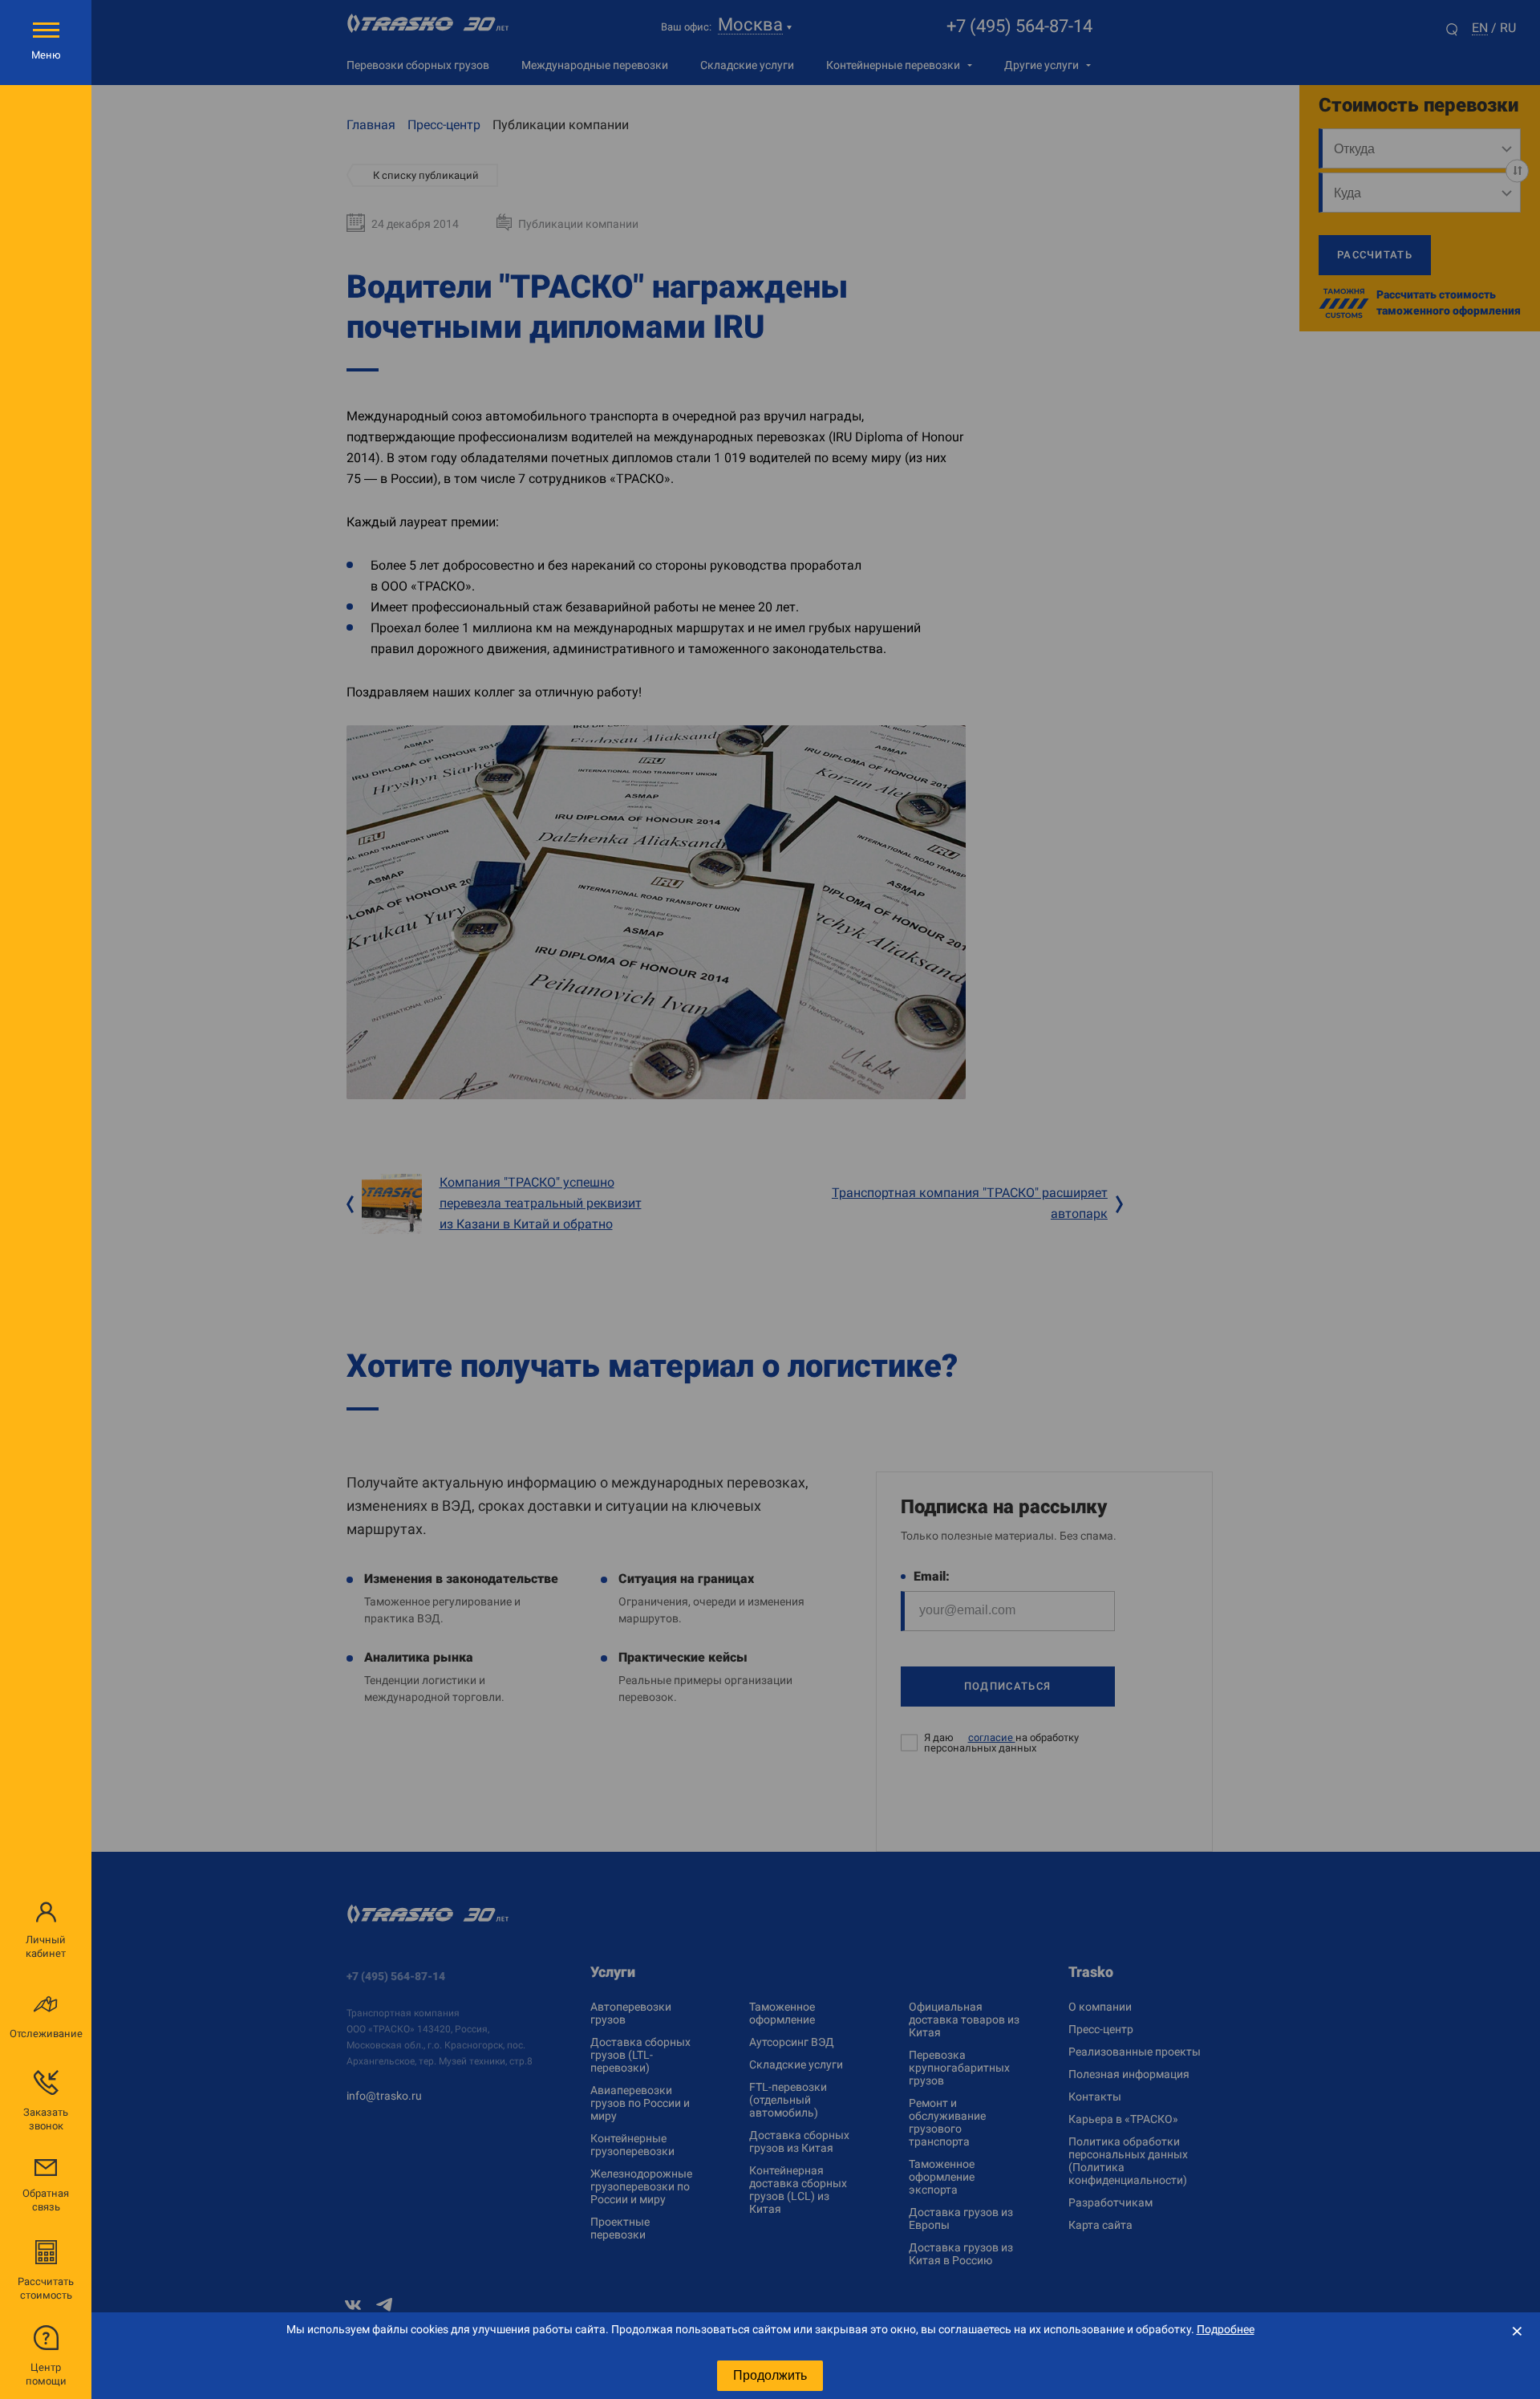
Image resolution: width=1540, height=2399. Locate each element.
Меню (46, 55)
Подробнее (1226, 2329)
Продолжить (770, 2375)
